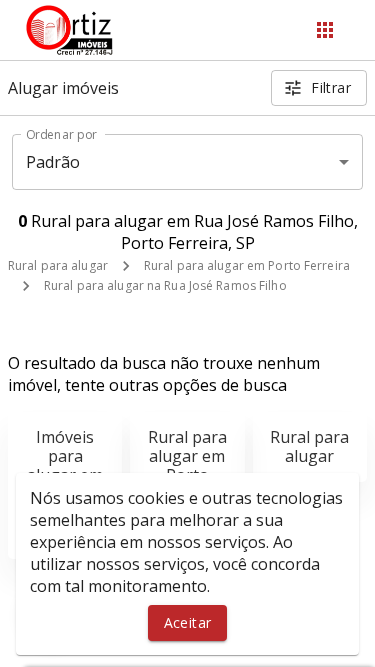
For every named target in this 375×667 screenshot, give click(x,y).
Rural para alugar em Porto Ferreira (247, 265)
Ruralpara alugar (309, 446)
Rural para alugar (58, 265)
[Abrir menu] (325, 30)
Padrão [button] (53, 162)
